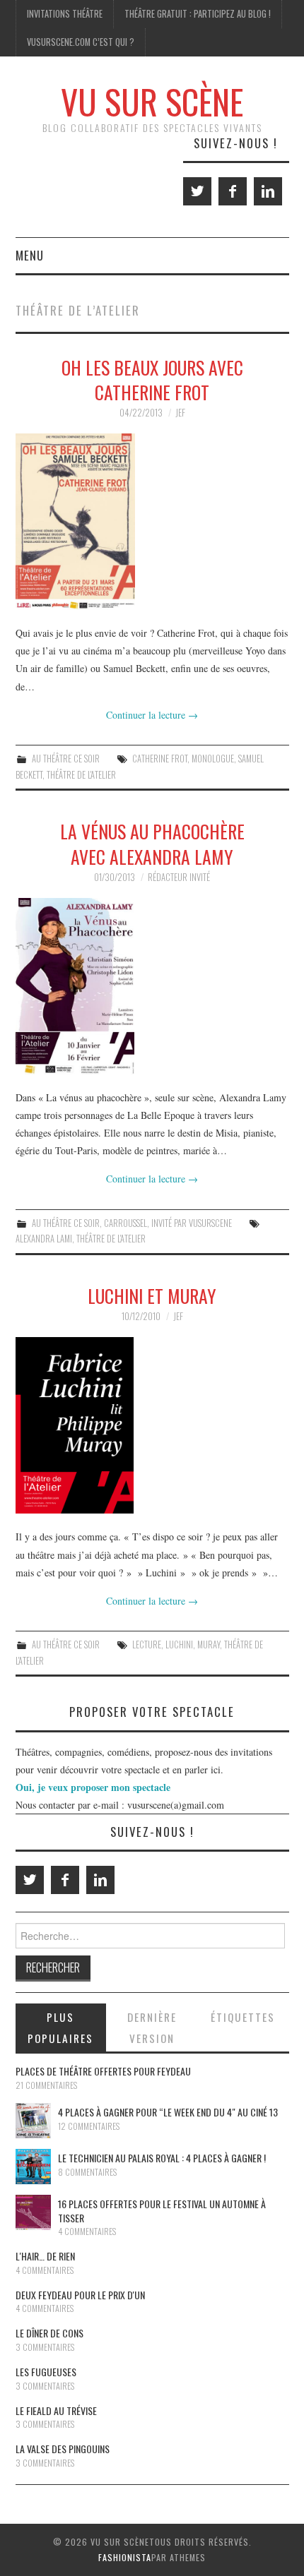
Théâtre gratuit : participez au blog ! (198, 14)
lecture (147, 1645)
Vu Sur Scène (152, 101)
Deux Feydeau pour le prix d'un (80, 2295)
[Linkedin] (268, 191)
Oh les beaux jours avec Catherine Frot (152, 380)
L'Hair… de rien (45, 2256)
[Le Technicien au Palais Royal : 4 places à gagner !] (33, 2167)
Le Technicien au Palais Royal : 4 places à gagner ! (162, 2158)
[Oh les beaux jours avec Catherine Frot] (152, 522)
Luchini (179, 1645)
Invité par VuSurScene (192, 1223)
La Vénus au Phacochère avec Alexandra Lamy (152, 844)
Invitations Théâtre (65, 14)
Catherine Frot (160, 759)
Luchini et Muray (152, 1295)
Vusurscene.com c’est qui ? (81, 42)
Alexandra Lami (44, 1239)
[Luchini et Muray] (152, 1426)
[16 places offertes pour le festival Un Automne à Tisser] (33, 2212)
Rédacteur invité (179, 877)
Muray (209, 1645)
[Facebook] (233, 191)
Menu (30, 255)
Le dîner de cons (49, 2333)
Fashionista (125, 2557)
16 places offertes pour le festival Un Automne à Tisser (162, 2211)
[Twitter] (197, 191)
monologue (213, 759)
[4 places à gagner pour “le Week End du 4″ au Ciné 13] (33, 2121)
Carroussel (125, 1223)
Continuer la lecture (152, 715)
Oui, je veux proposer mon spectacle (93, 1787)
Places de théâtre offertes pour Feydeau (103, 2071)
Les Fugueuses (46, 2372)
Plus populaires (60, 2027)
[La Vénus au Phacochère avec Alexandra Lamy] (152, 986)
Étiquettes (243, 2017)
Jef (180, 413)
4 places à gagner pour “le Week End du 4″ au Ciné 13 (168, 2112)
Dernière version (152, 2027)
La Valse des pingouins (63, 2449)
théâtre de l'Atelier (81, 775)
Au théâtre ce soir (66, 759)
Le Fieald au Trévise (56, 2410)
